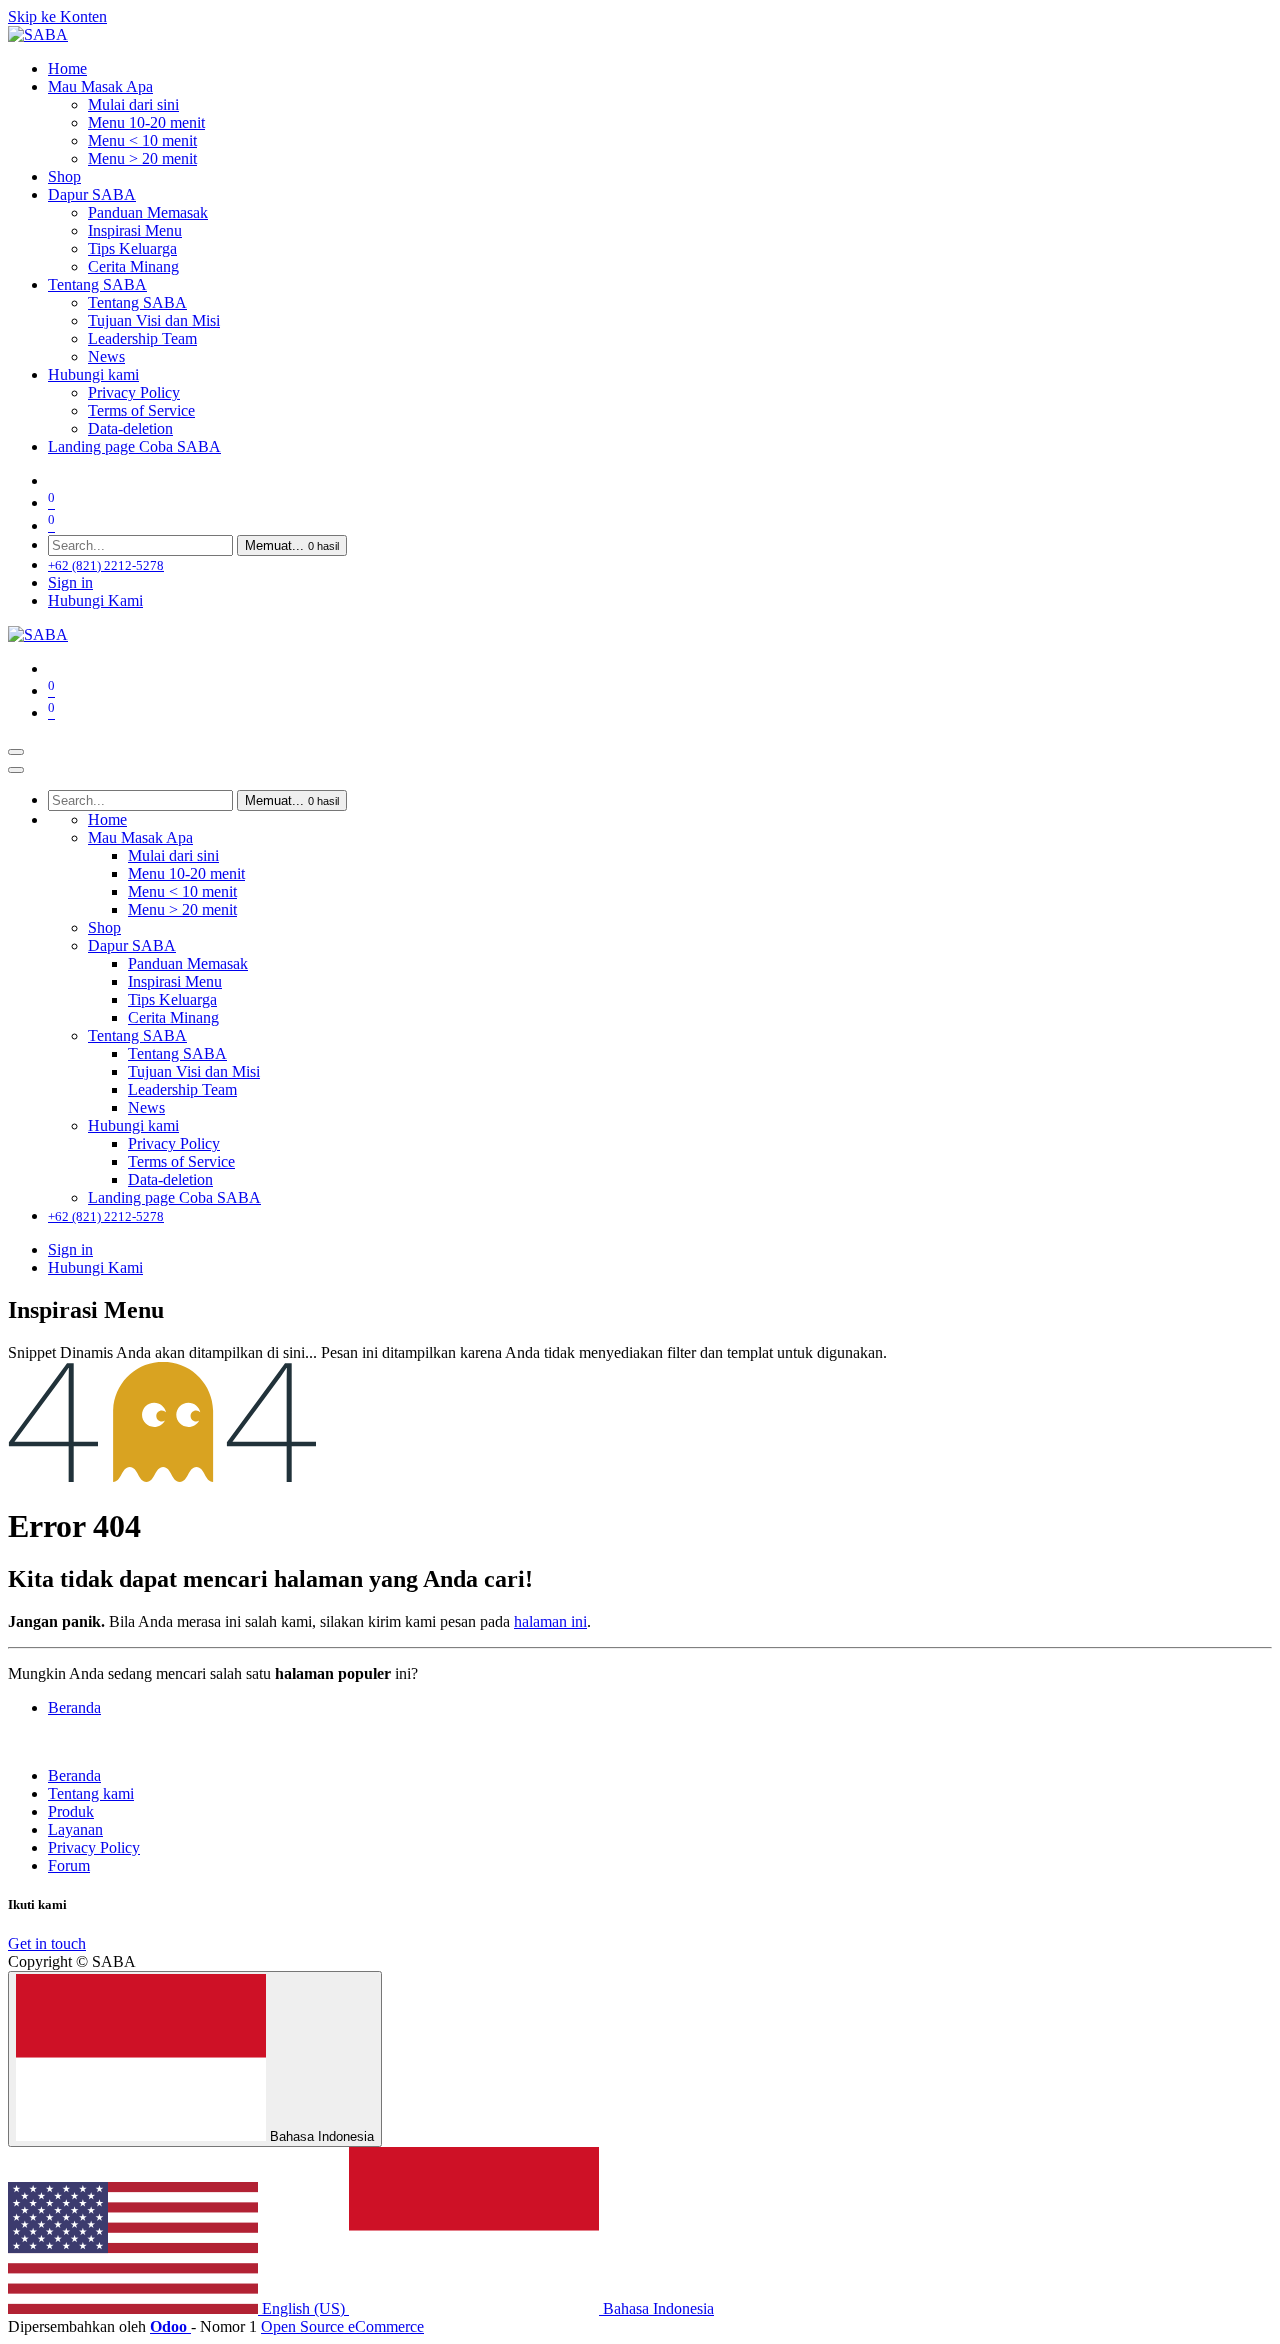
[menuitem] (67, 68)
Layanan (75, 1829)
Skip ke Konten (57, 16)
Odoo (170, 2326)
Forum (69, 1865)
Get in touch (47, 1943)
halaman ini (550, 1621)
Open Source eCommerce (342, 2326)
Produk (71, 1811)
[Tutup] (16, 770)
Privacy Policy (94, 1847)
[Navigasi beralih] (16, 752)
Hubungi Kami (95, 600)
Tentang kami (91, 1793)
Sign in (70, 582)
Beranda (74, 1707)
